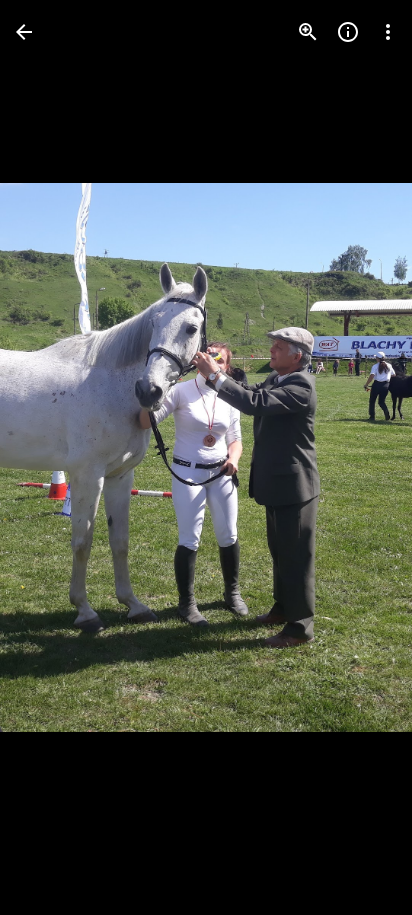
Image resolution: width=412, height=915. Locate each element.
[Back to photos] (24, 32)
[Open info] (348, 32)
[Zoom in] (308, 32)
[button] (56, 458)
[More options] (388, 32)
